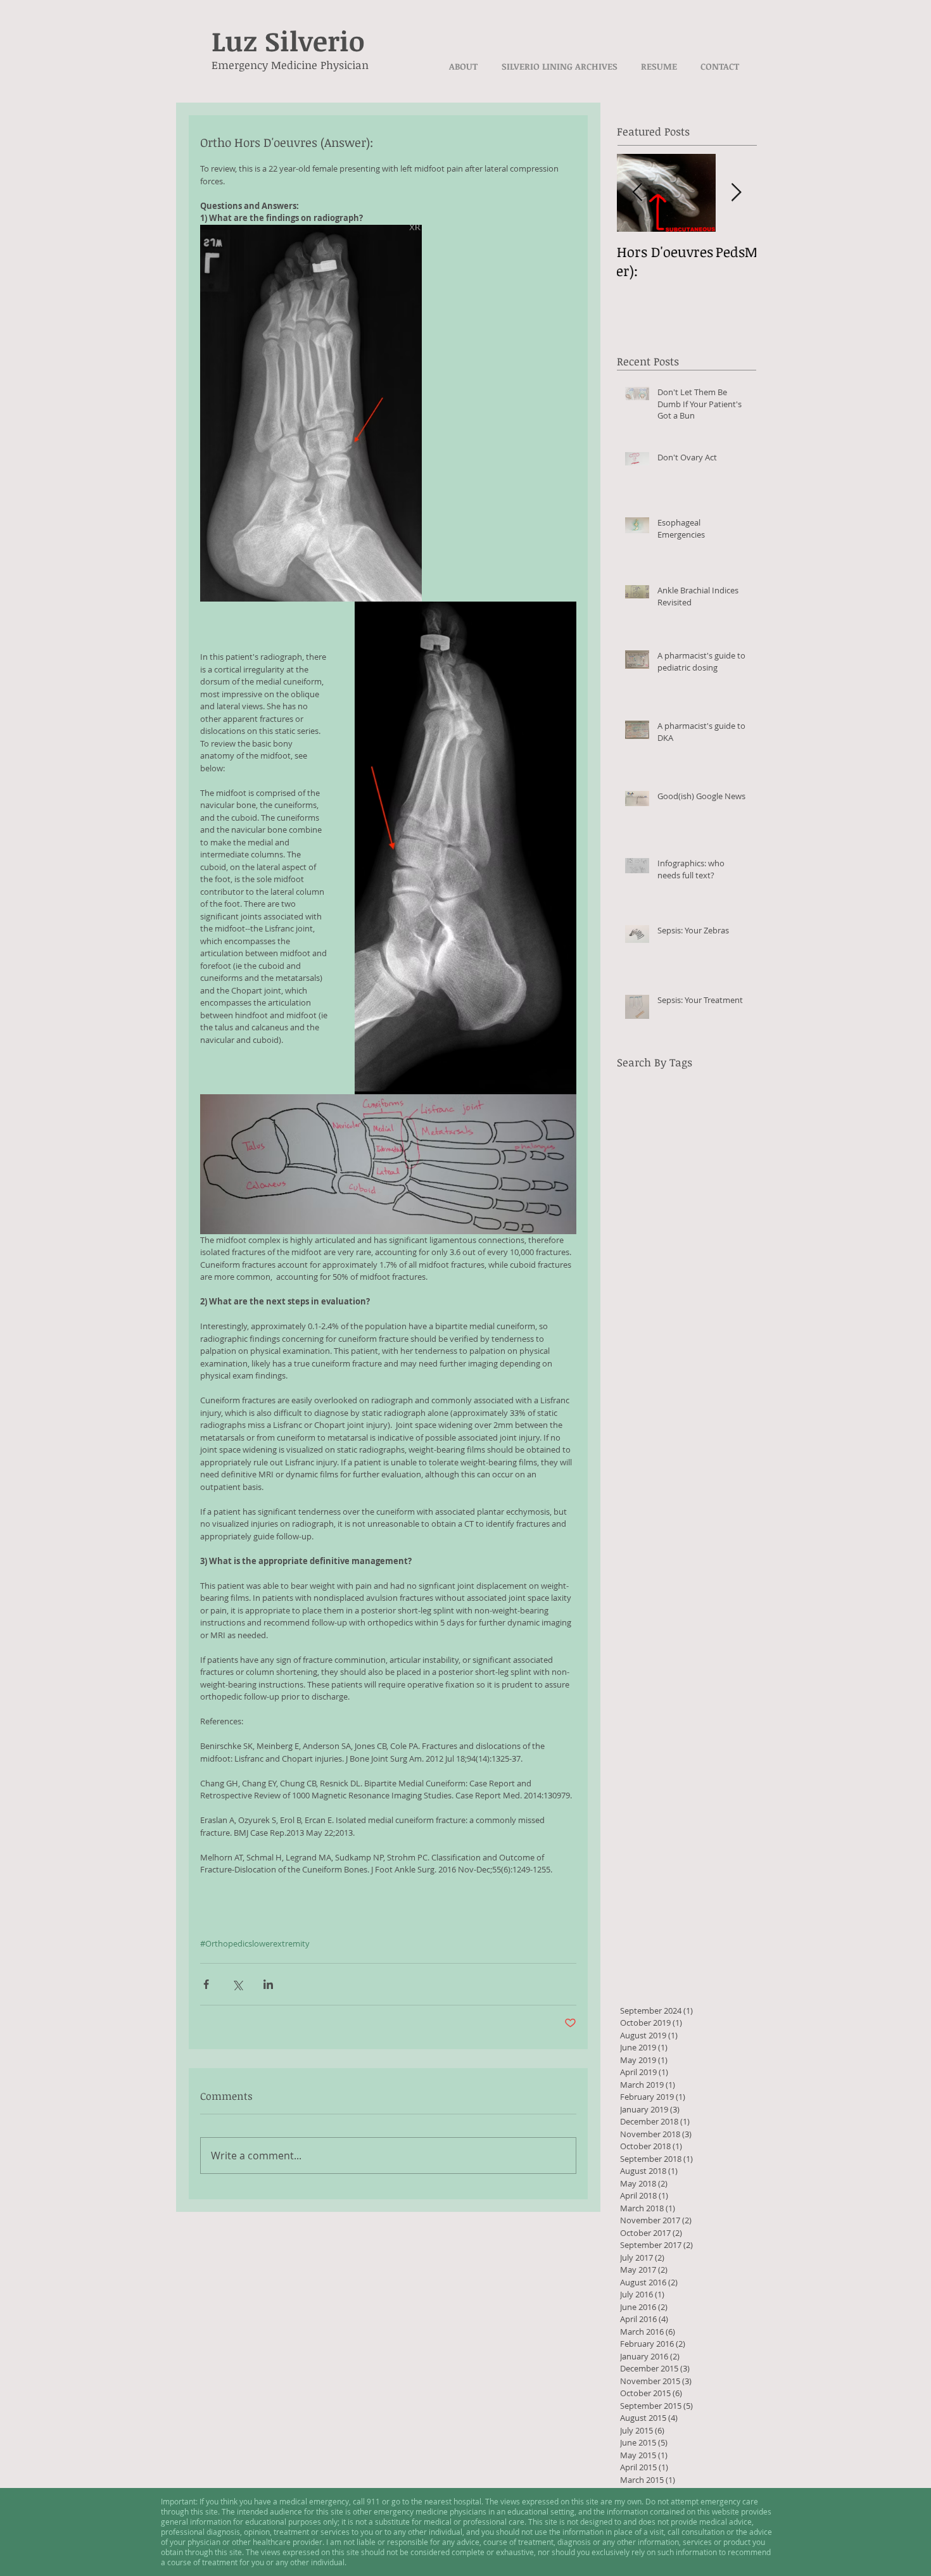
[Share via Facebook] (206, 1984)
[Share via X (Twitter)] (237, 1984)
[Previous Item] (637, 193)
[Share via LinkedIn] (268, 1984)
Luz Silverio (288, 41)
